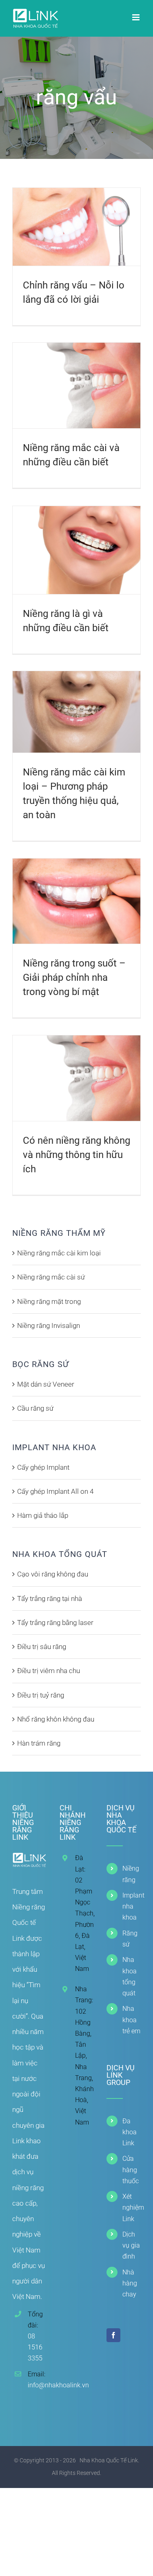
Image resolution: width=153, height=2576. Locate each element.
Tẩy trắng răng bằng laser (55, 1623)
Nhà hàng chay (130, 2283)
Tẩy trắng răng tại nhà (50, 1598)
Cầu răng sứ (35, 1408)
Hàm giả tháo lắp (43, 1515)
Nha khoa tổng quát (130, 1976)
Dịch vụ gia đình (131, 2245)
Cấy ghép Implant (43, 1467)
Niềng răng (131, 1874)
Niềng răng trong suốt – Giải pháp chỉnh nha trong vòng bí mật (74, 978)
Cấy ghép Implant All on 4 (55, 1491)
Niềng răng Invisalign (49, 1325)
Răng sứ (130, 1939)
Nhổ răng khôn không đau (56, 1719)
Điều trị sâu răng (42, 1647)
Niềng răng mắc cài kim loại (59, 1253)
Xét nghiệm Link (132, 2207)
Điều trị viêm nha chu (49, 1671)
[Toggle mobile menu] (136, 17)
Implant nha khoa (132, 1906)
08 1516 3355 (35, 2347)
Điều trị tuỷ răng (41, 1695)
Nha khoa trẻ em (131, 2020)
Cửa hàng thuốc (131, 2170)
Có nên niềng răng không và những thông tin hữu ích (76, 1155)
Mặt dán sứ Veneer (46, 1384)
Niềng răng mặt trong (49, 1301)
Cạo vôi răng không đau (53, 1574)
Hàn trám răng (39, 1743)
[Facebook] (113, 2335)
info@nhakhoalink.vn (37, 2385)
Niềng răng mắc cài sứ (51, 1277)
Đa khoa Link (130, 2132)
